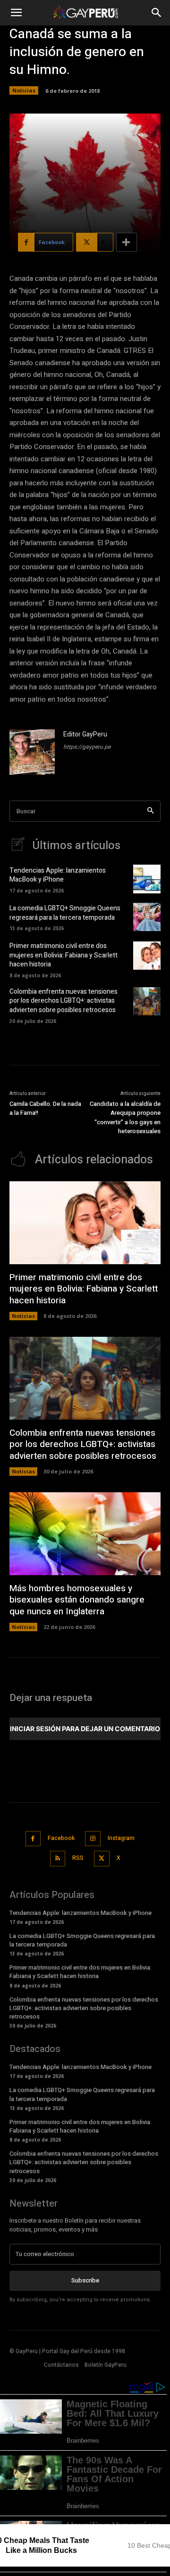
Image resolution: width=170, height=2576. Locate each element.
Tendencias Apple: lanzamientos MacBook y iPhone (58, 875)
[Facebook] (33, 1839)
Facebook (61, 1838)
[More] (127, 242)
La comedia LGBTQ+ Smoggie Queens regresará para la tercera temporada (65, 913)
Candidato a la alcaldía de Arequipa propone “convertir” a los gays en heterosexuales (125, 1118)
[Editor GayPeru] (32, 752)
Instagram (121, 1838)
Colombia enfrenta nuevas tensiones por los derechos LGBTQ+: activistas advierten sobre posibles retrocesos (64, 1001)
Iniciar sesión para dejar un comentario (85, 1729)
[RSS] (58, 1859)
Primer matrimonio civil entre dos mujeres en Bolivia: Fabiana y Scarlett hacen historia (64, 955)
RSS (78, 1858)
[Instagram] (93, 1839)
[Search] (150, 811)
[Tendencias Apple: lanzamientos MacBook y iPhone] (147, 879)
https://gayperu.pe (87, 747)
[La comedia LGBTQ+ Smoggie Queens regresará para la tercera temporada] (147, 917)
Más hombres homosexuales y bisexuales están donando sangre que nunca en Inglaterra (77, 1600)
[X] (102, 1859)
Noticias (24, 90)
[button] (16, 13)
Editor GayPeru (85, 734)
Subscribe (85, 2280)
